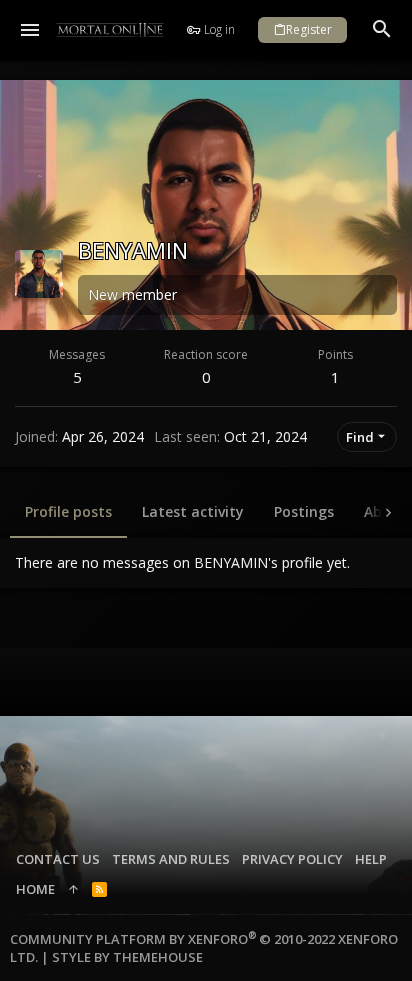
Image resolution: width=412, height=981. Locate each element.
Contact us (58, 859)
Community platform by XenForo (204, 948)
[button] (30, 30)
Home (35, 889)
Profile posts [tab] (68, 511)
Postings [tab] (304, 511)
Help (371, 859)
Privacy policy (292, 859)
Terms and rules (171, 859)
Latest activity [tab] (193, 511)
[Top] (73, 889)
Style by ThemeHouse (127, 957)
